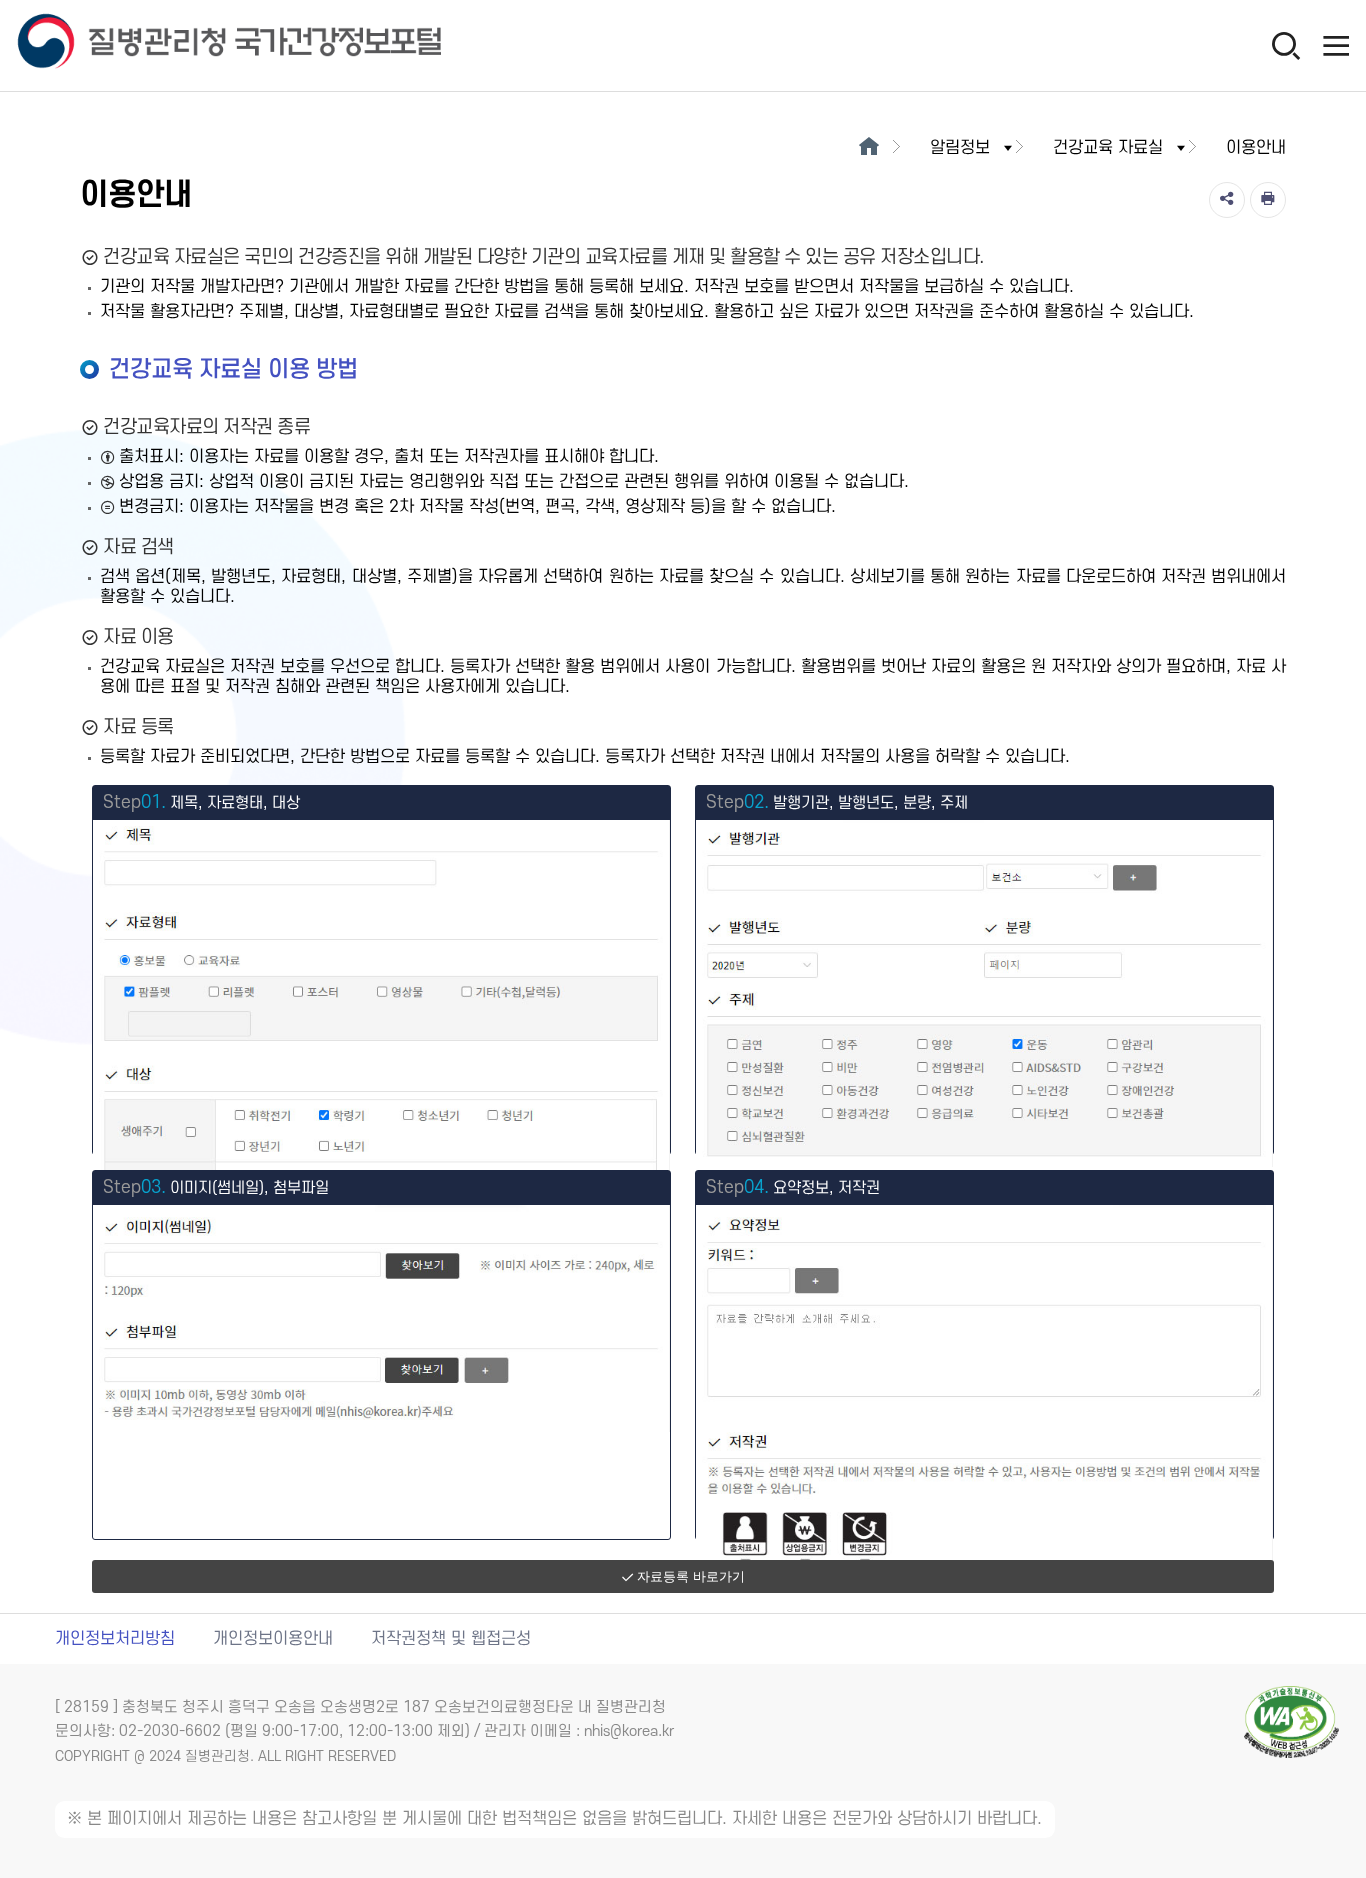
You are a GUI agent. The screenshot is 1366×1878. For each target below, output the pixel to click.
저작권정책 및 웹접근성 (451, 1639)
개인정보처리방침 (115, 1639)
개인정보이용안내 (273, 1639)
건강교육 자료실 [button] (1108, 148)
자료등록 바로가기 (691, 1576)
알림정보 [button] (960, 148)
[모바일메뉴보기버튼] (1336, 45)
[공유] (1227, 200)
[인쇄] (1268, 200)
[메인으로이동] (868, 148)
